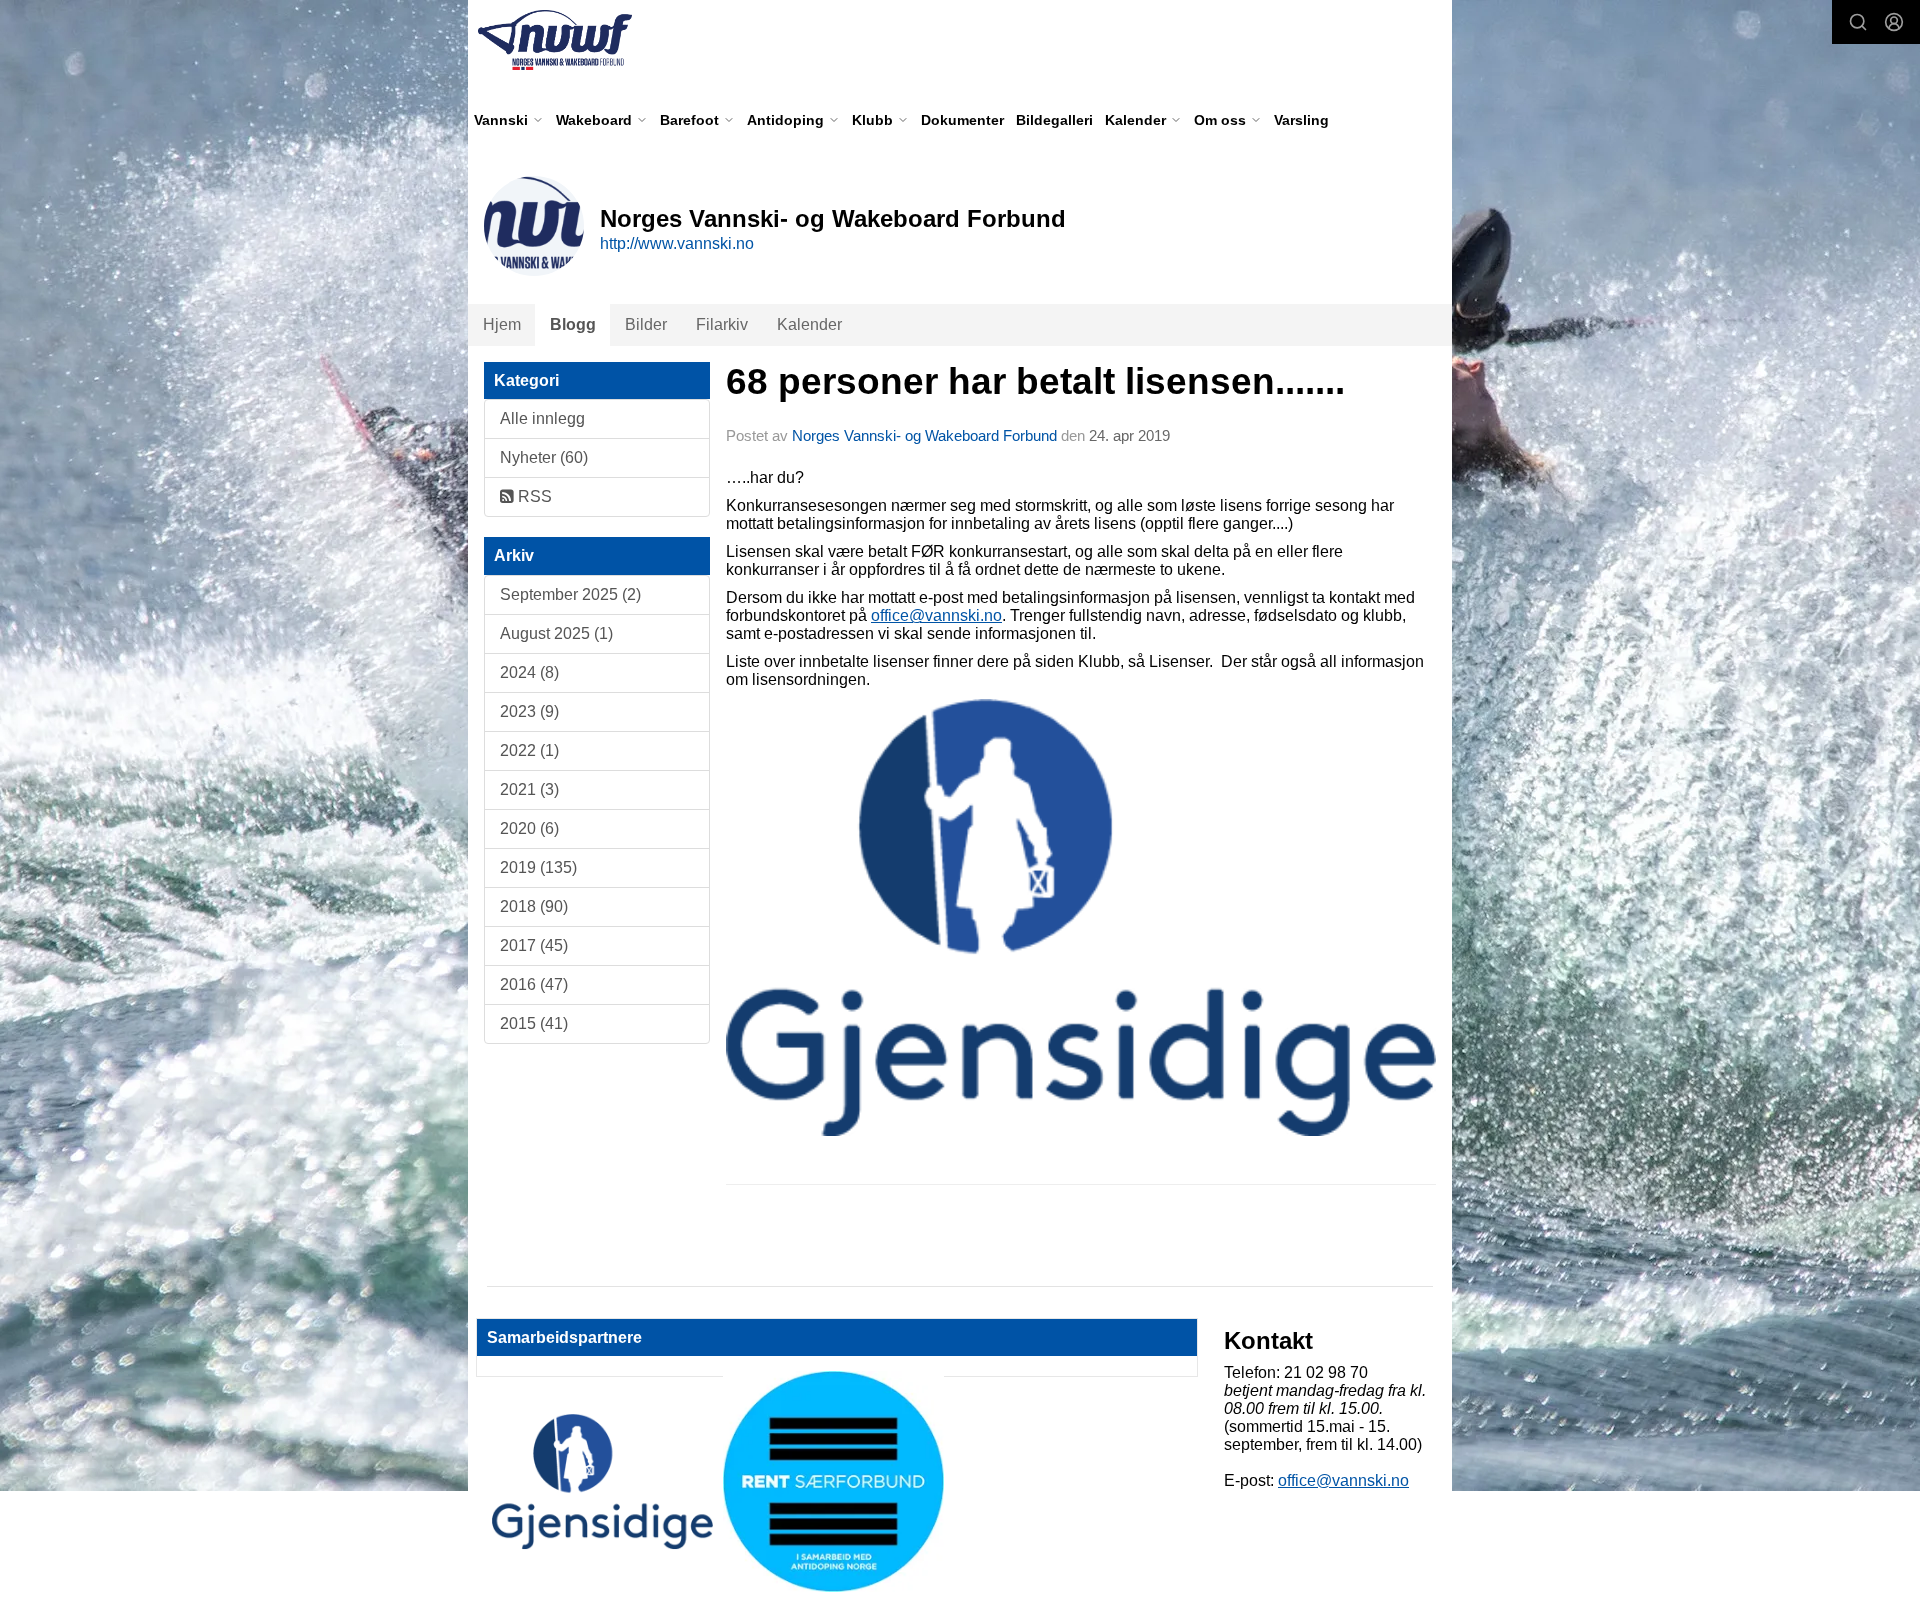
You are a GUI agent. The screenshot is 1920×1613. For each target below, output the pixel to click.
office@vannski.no (936, 615)
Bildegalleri (1054, 120)
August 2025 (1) (556, 633)
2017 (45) (534, 945)
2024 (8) (529, 672)
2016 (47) (534, 984)
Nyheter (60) (544, 457)
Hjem (502, 324)
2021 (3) (529, 789)
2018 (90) (534, 906)
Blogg (573, 324)
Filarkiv (722, 324)
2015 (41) (534, 1023)
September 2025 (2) (570, 594)
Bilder (646, 324)
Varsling (1301, 120)
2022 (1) (529, 750)
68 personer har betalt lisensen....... (1035, 381)
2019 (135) (538, 867)
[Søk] (1858, 22)
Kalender (809, 324)
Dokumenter (962, 120)
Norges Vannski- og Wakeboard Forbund (924, 435)
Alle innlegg (542, 418)
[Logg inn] (1894, 22)
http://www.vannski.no (677, 243)
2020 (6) (529, 828)
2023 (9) (529, 711)
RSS (533, 496)
